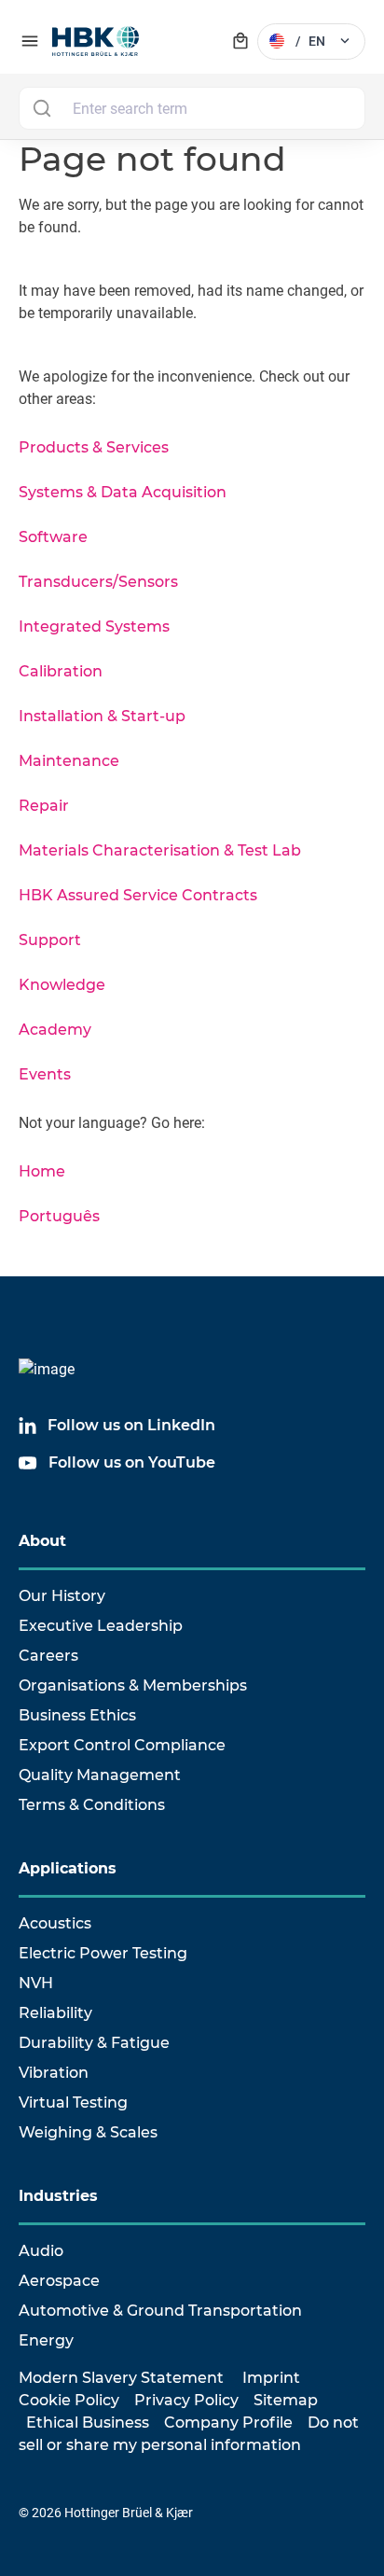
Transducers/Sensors (98, 582)
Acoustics (55, 1923)
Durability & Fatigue (94, 2043)
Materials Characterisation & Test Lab (160, 850)
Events (45, 1074)
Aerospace (59, 2281)
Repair (44, 806)
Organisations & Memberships (133, 1685)
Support (50, 940)
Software (53, 537)
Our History (62, 1596)
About (42, 1541)
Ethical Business (88, 2423)
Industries (58, 2196)
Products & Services (94, 447)
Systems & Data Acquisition (123, 492)
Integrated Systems (94, 627)
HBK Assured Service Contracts (138, 895)
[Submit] (41, 108)
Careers (48, 1656)
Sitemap (286, 2400)
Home (42, 1171)
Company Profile (228, 2423)
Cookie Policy (69, 2400)
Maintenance (69, 761)
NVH (36, 1983)
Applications (68, 1868)
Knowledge (62, 985)
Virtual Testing (73, 2103)
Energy (46, 2340)
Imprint (271, 2378)
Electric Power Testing (103, 1953)
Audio (41, 2251)
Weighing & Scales (88, 2132)
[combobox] (192, 108)
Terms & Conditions (92, 1805)
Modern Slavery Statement (121, 2378)
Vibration (54, 2073)
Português (59, 1216)
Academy (55, 1030)
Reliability (55, 2013)
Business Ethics (77, 1715)
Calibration (61, 671)
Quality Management (100, 1775)
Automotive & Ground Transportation (160, 2311)
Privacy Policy (186, 2400)
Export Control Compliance (122, 1745)
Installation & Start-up (102, 716)
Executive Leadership (101, 1626)
